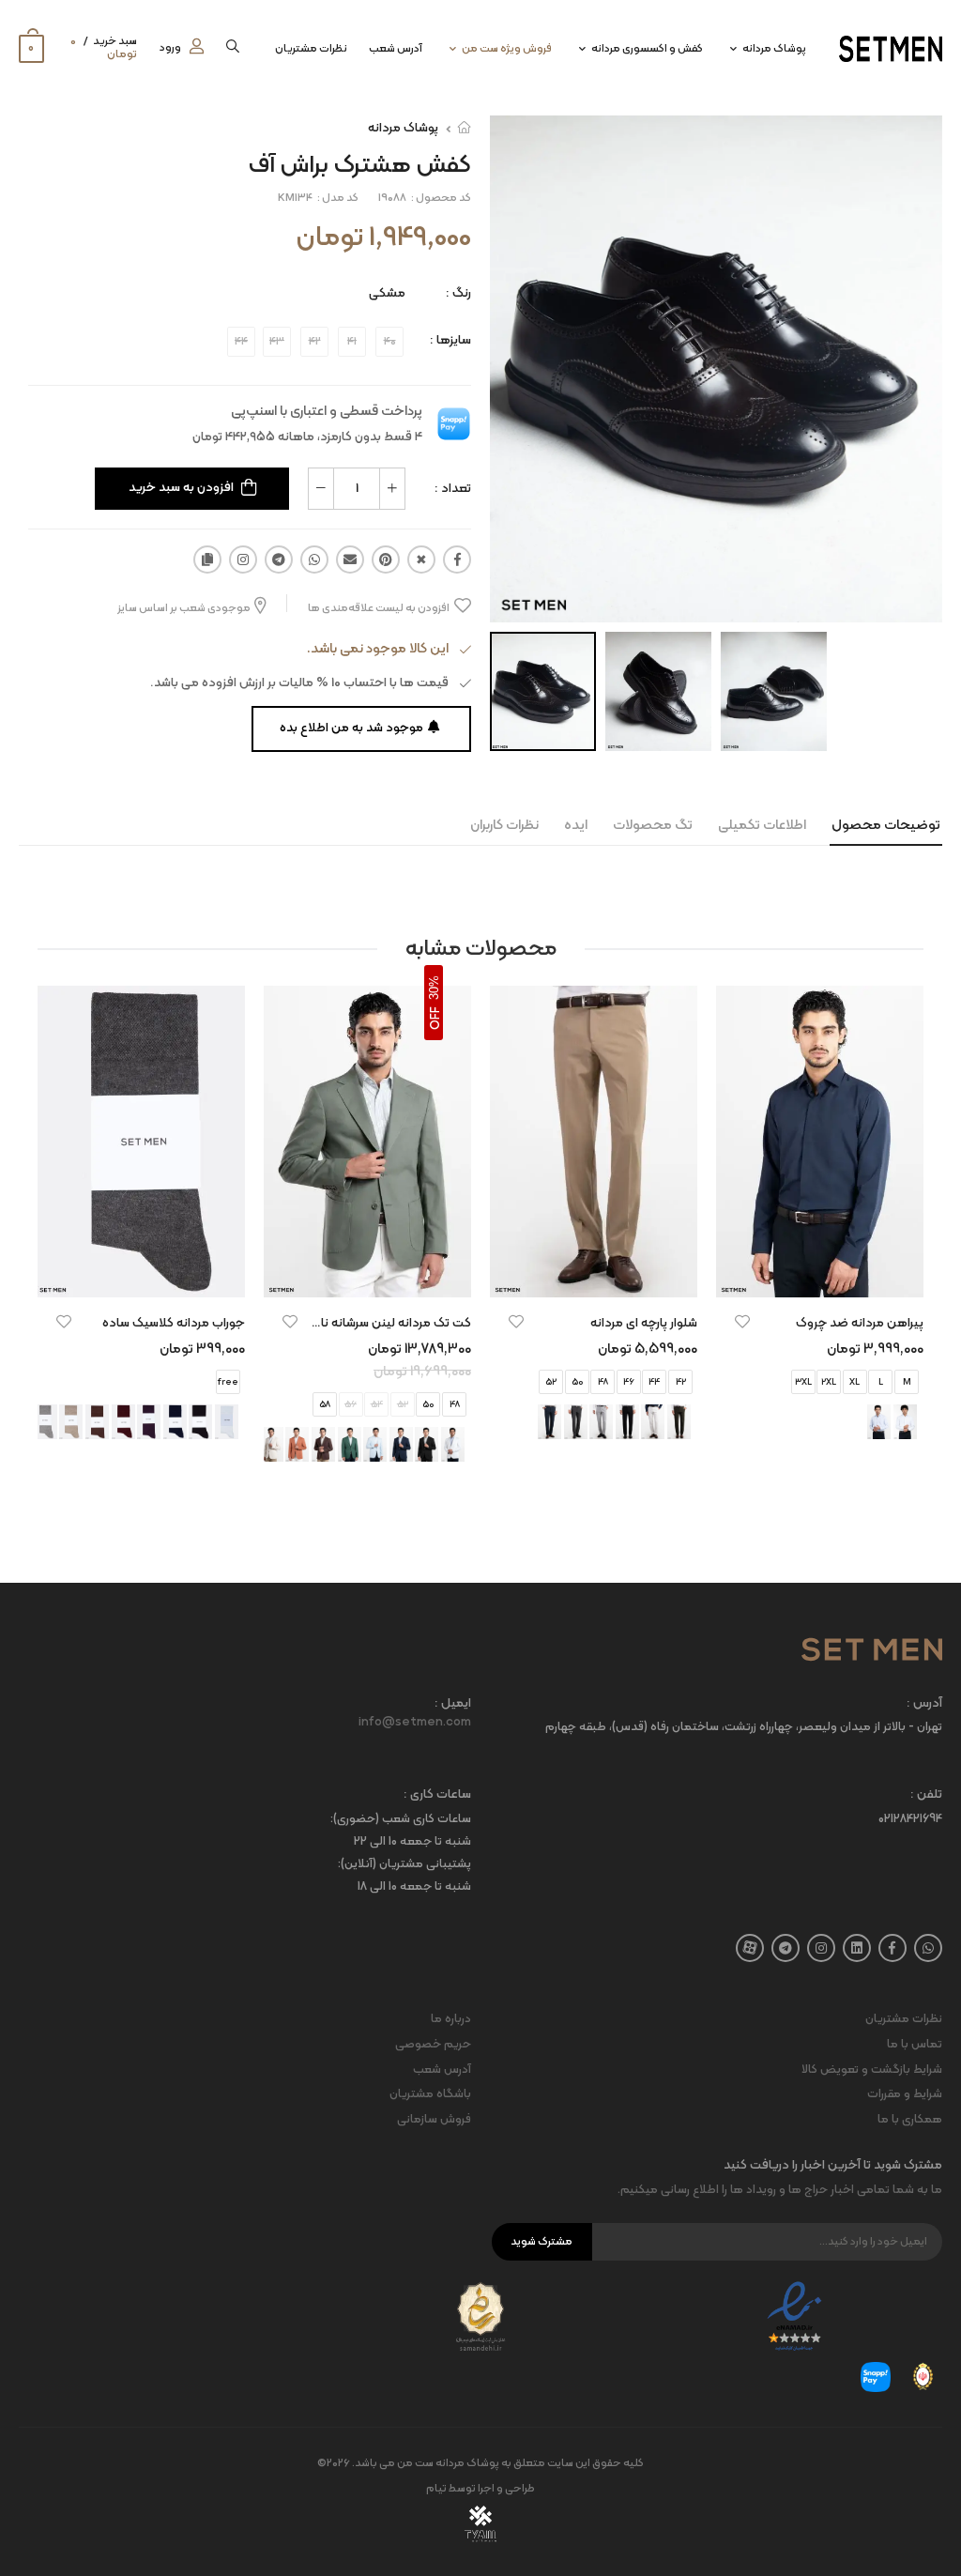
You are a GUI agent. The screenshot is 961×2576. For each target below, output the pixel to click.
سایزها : (450, 340)
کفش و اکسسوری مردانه (647, 49)
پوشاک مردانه (774, 49)
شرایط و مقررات (905, 2094)
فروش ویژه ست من (507, 49)
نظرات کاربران (504, 826)
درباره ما (451, 2019)
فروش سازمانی (434, 2120)
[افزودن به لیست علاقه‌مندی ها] (742, 1322)
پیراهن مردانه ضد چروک (860, 1323)
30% (434, 988)
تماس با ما (915, 2045)
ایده (576, 826)
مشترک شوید (542, 2242)
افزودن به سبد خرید (181, 488)
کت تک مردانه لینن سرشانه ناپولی (384, 1323)
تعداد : (453, 489)
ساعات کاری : (437, 1795)
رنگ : (458, 293)
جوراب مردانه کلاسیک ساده (174, 1323)
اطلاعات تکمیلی (762, 826)
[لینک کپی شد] (207, 560)
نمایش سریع (820, 1274)
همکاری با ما (910, 2120)
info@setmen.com (415, 1723)
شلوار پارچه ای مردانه (644, 1323)
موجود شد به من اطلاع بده (351, 728)
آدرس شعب (396, 49)
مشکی (387, 293)
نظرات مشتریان (311, 49)
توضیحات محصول (886, 826)
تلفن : (926, 1795)
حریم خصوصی (433, 2045)
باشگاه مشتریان (430, 2094)
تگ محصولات (653, 826)
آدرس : (924, 1704)
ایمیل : (453, 1704)
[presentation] (247, 1422)
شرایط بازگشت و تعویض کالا (872, 2070)
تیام (436, 2489)
